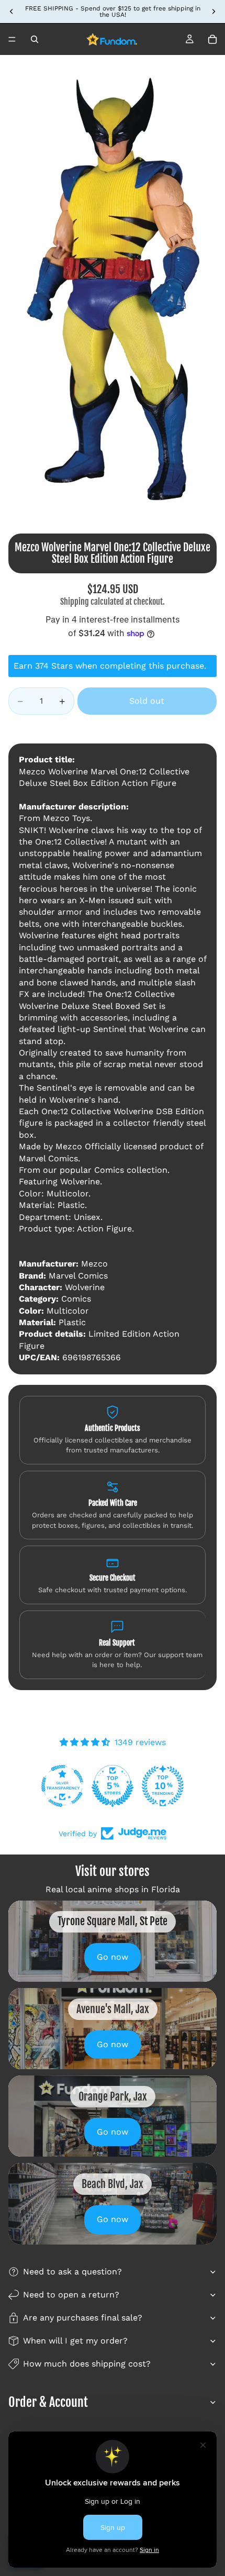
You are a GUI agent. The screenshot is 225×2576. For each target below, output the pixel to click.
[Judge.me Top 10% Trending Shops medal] (163, 1786)
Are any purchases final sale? (83, 2318)
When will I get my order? (75, 2341)
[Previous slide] (12, 12)
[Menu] (12, 39)
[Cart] (212, 39)
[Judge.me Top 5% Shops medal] (113, 1786)
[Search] (35, 39)
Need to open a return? (71, 2295)
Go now (113, 1957)
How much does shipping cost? (87, 2364)
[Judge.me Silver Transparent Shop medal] (62, 1786)
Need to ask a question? (72, 2272)
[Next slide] (213, 12)
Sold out (147, 701)
